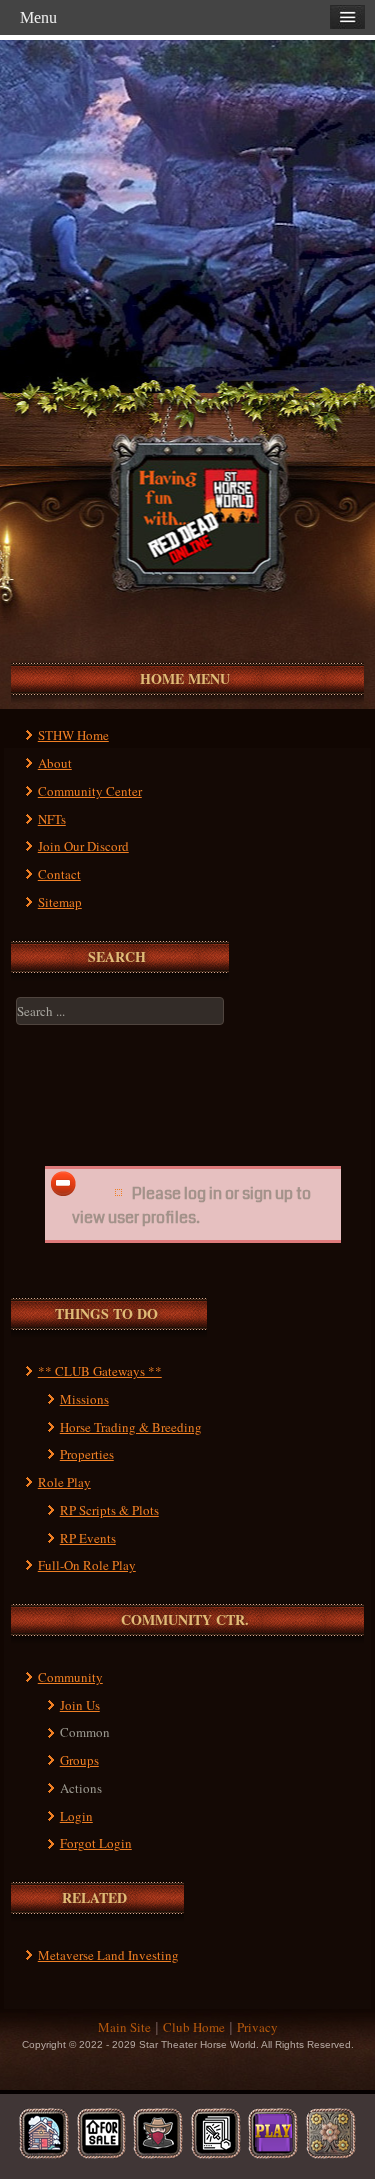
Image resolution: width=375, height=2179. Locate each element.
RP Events (88, 1538)
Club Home (194, 2027)
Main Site (124, 2027)
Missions (84, 1399)
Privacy (257, 2027)
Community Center (90, 791)
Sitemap (60, 902)
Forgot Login (96, 1843)
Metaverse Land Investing (108, 1955)
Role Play (64, 1482)
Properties (87, 1454)
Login (76, 1816)
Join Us (80, 1705)
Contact (59, 874)
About (55, 763)
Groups (79, 1760)
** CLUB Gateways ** (100, 1371)
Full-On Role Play (87, 1565)
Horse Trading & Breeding (131, 1427)
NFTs (52, 819)
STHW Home (73, 735)
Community (70, 1677)
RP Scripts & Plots (109, 1510)
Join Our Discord (83, 846)
